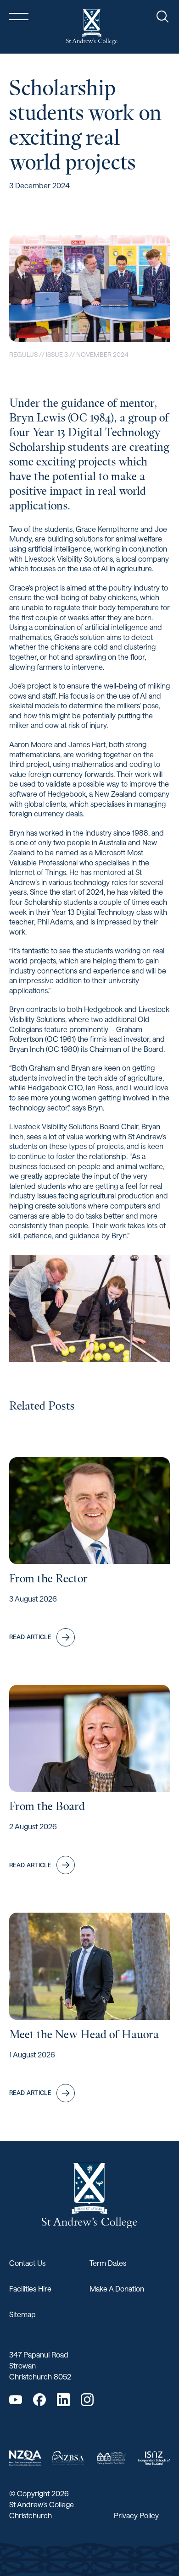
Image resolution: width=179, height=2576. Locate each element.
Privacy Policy (136, 2515)
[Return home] (92, 27)
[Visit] (25, 2458)
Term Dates (108, 2263)
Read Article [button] (30, 1637)
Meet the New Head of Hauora (84, 2034)
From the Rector (48, 1578)
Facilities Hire (30, 2289)
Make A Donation (117, 2289)
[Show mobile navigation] (19, 16)
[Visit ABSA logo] (111, 2458)
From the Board (47, 1806)
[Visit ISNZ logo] (154, 2458)
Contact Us (27, 2263)
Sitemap (22, 2314)
